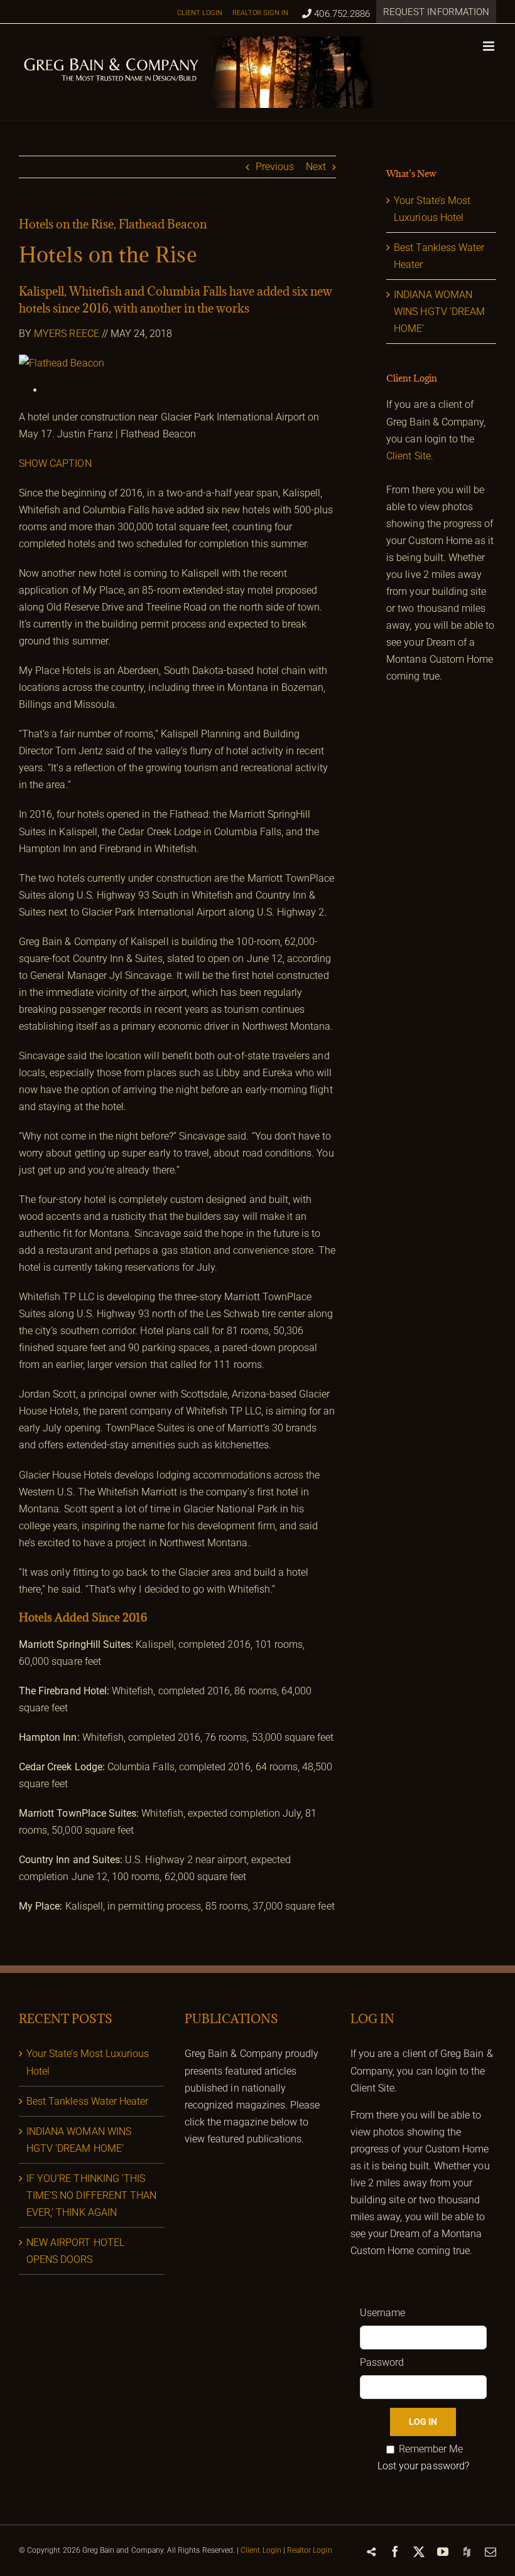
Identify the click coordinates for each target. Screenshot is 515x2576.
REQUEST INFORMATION (436, 12)
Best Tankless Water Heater (87, 2101)
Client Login (261, 2550)
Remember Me (431, 2449)
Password (382, 2362)
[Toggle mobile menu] (490, 46)
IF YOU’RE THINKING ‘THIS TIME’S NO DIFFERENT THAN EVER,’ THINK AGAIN (91, 2195)
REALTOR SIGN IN (261, 13)
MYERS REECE (67, 334)
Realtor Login (310, 2550)
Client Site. (410, 456)
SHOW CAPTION (55, 463)
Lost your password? (423, 2466)
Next (316, 167)
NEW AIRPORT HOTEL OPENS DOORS (75, 2251)
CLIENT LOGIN (200, 13)
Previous (275, 167)
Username (382, 2313)
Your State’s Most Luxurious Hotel (88, 2062)
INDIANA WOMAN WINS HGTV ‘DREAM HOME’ (439, 312)
